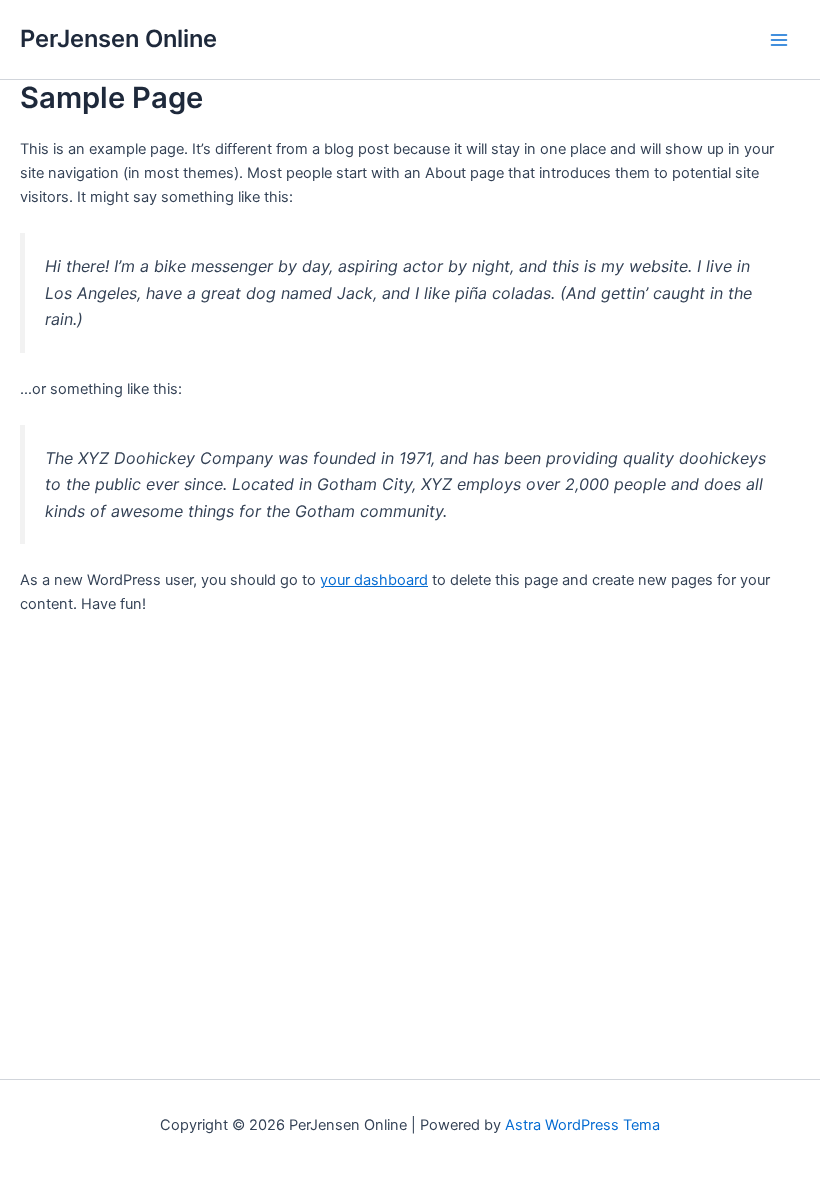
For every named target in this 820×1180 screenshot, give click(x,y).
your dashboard (374, 580)
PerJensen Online (118, 38)
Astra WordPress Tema (582, 1125)
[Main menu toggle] (779, 40)
